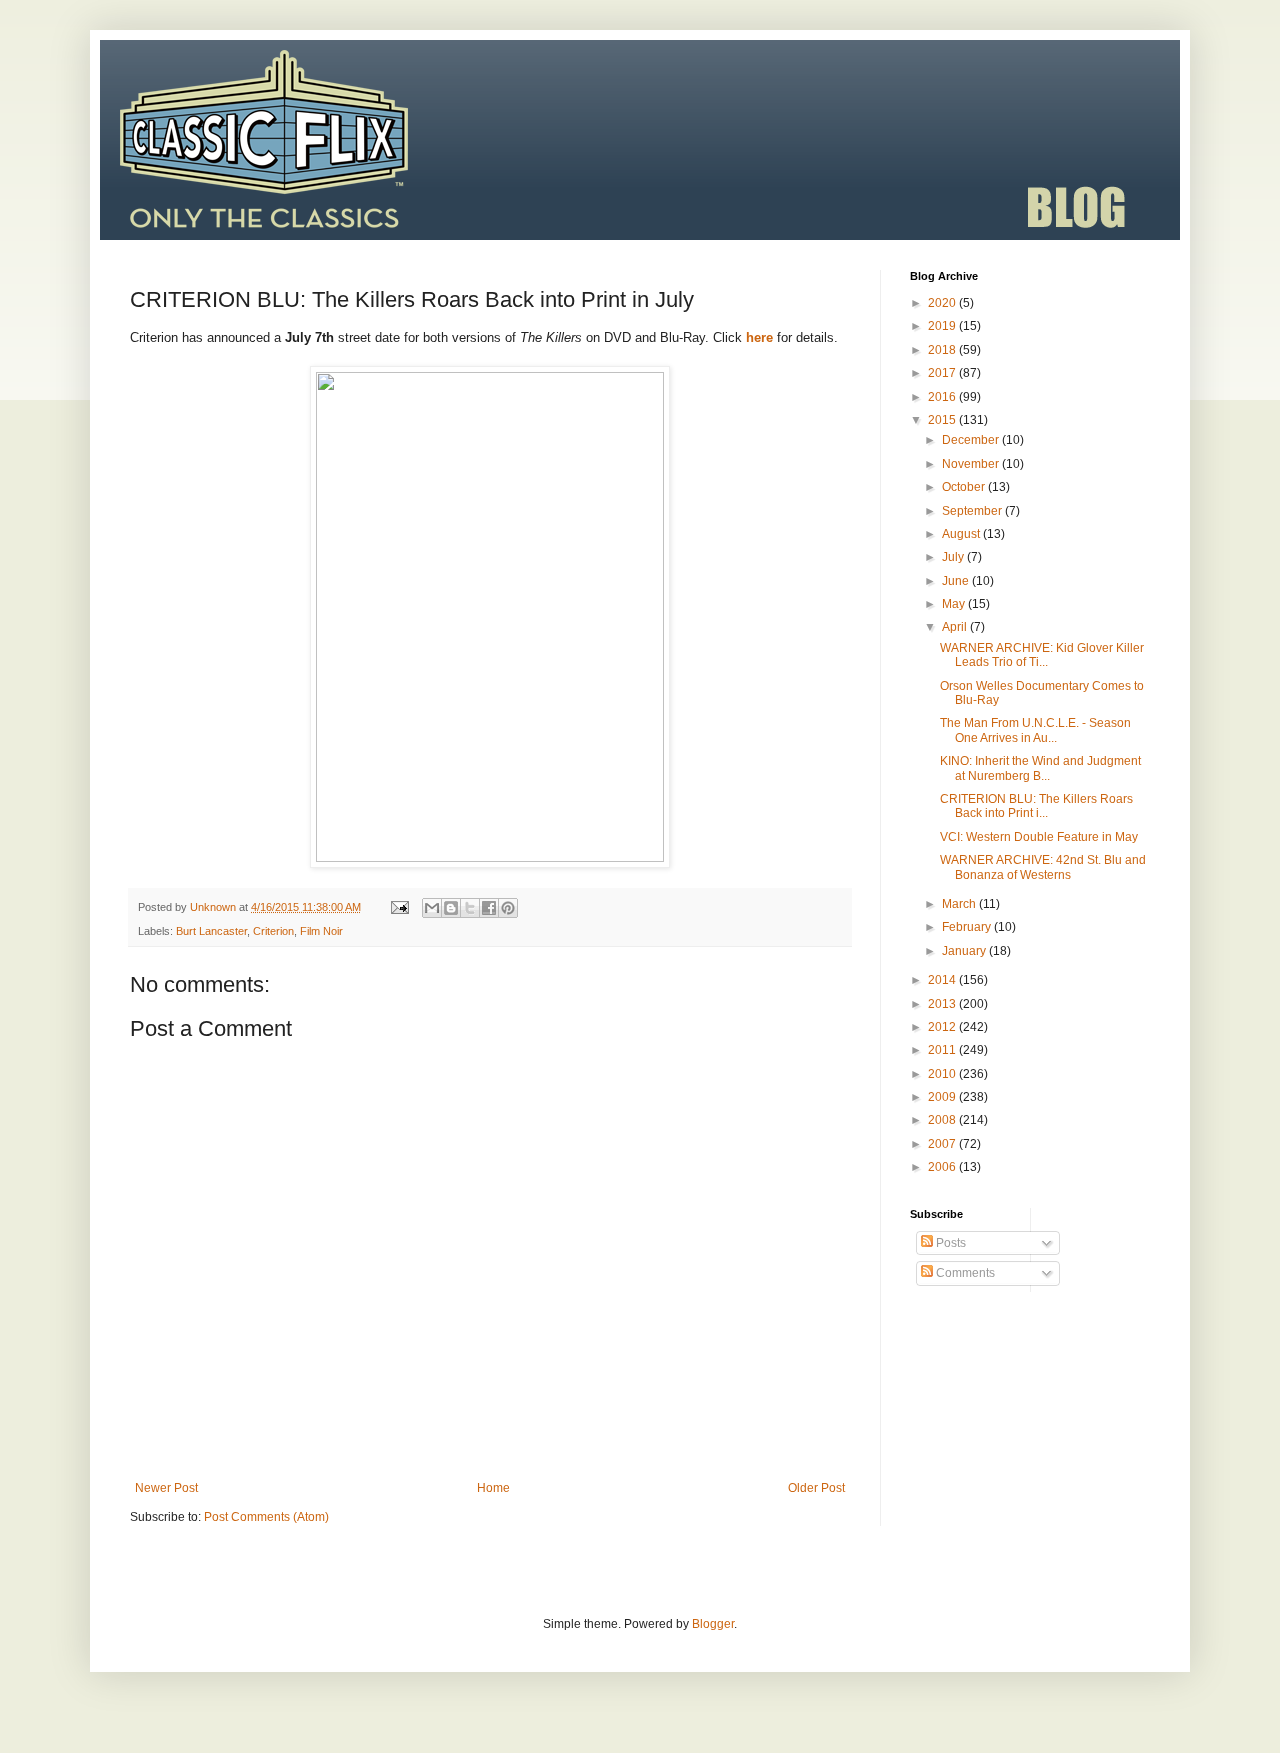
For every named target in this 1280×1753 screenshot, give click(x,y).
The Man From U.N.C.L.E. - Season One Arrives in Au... (1035, 730)
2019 (943, 326)
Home (493, 1488)
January (965, 951)
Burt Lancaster (211, 931)
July (954, 557)
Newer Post (166, 1488)
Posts (949, 1243)
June (957, 581)
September (973, 511)
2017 (943, 373)
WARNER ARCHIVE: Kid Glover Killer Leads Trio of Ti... (1042, 655)
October (965, 487)
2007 (943, 1144)
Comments (964, 1273)
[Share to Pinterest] (508, 908)
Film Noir (321, 931)
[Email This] (432, 908)
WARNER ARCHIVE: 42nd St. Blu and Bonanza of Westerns (1043, 867)
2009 (943, 1097)
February (968, 927)
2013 (943, 1004)
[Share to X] (470, 908)
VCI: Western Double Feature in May (1039, 837)
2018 (943, 350)
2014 (943, 980)
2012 (943, 1027)
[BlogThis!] (451, 908)
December (972, 440)
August (962, 534)
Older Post (816, 1488)
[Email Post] (399, 907)
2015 (943, 420)
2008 (943, 1120)
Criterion (273, 931)
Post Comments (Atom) (266, 1517)
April (956, 627)
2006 (943, 1167)
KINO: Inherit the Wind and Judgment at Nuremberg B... (1040, 768)
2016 (943, 397)
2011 (943, 1050)
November (972, 464)
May (955, 604)
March (960, 904)
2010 (943, 1074)
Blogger (713, 1624)
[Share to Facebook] (489, 908)
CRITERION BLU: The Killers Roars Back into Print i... (1036, 806)
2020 (943, 303)
